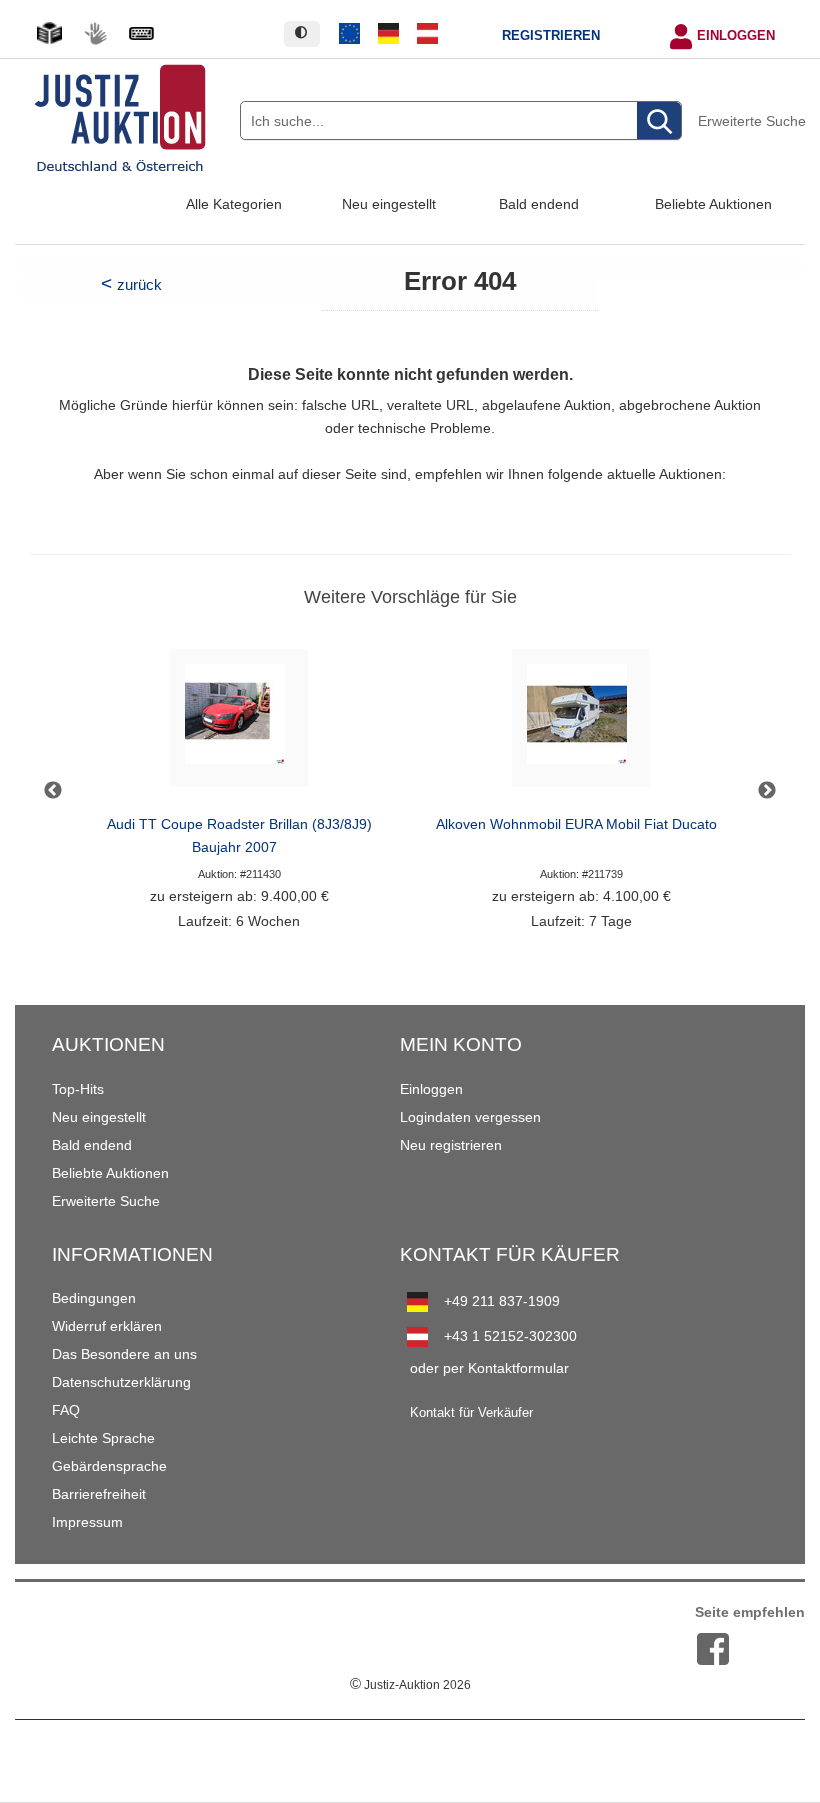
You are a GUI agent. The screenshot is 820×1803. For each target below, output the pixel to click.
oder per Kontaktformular (489, 1368)
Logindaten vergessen (470, 1117)
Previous (53, 791)
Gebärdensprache (109, 1466)
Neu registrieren (451, 1145)
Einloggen (736, 36)
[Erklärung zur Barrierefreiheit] (141, 33)
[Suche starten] (659, 121)
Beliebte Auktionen (713, 204)
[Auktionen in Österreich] (427, 34)
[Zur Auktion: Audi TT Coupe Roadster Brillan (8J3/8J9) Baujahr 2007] (239, 723)
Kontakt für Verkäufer (471, 1413)
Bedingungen (94, 1298)
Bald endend (539, 204)
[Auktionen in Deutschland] (389, 34)
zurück (139, 284)
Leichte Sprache (103, 1438)
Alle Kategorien (234, 204)
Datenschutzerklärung (121, 1382)
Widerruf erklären (107, 1326)
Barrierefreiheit (99, 1494)
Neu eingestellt (389, 204)
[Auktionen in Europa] (350, 34)
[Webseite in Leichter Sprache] (49, 33)
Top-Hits (78, 1089)
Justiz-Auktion (410, 1685)
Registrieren (551, 36)
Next (767, 791)
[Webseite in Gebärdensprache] (95, 33)
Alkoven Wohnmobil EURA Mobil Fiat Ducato (576, 824)
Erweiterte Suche (752, 121)
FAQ (66, 1410)
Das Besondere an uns (124, 1354)
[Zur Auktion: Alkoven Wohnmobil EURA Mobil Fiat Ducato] (581, 723)
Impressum (87, 1522)
